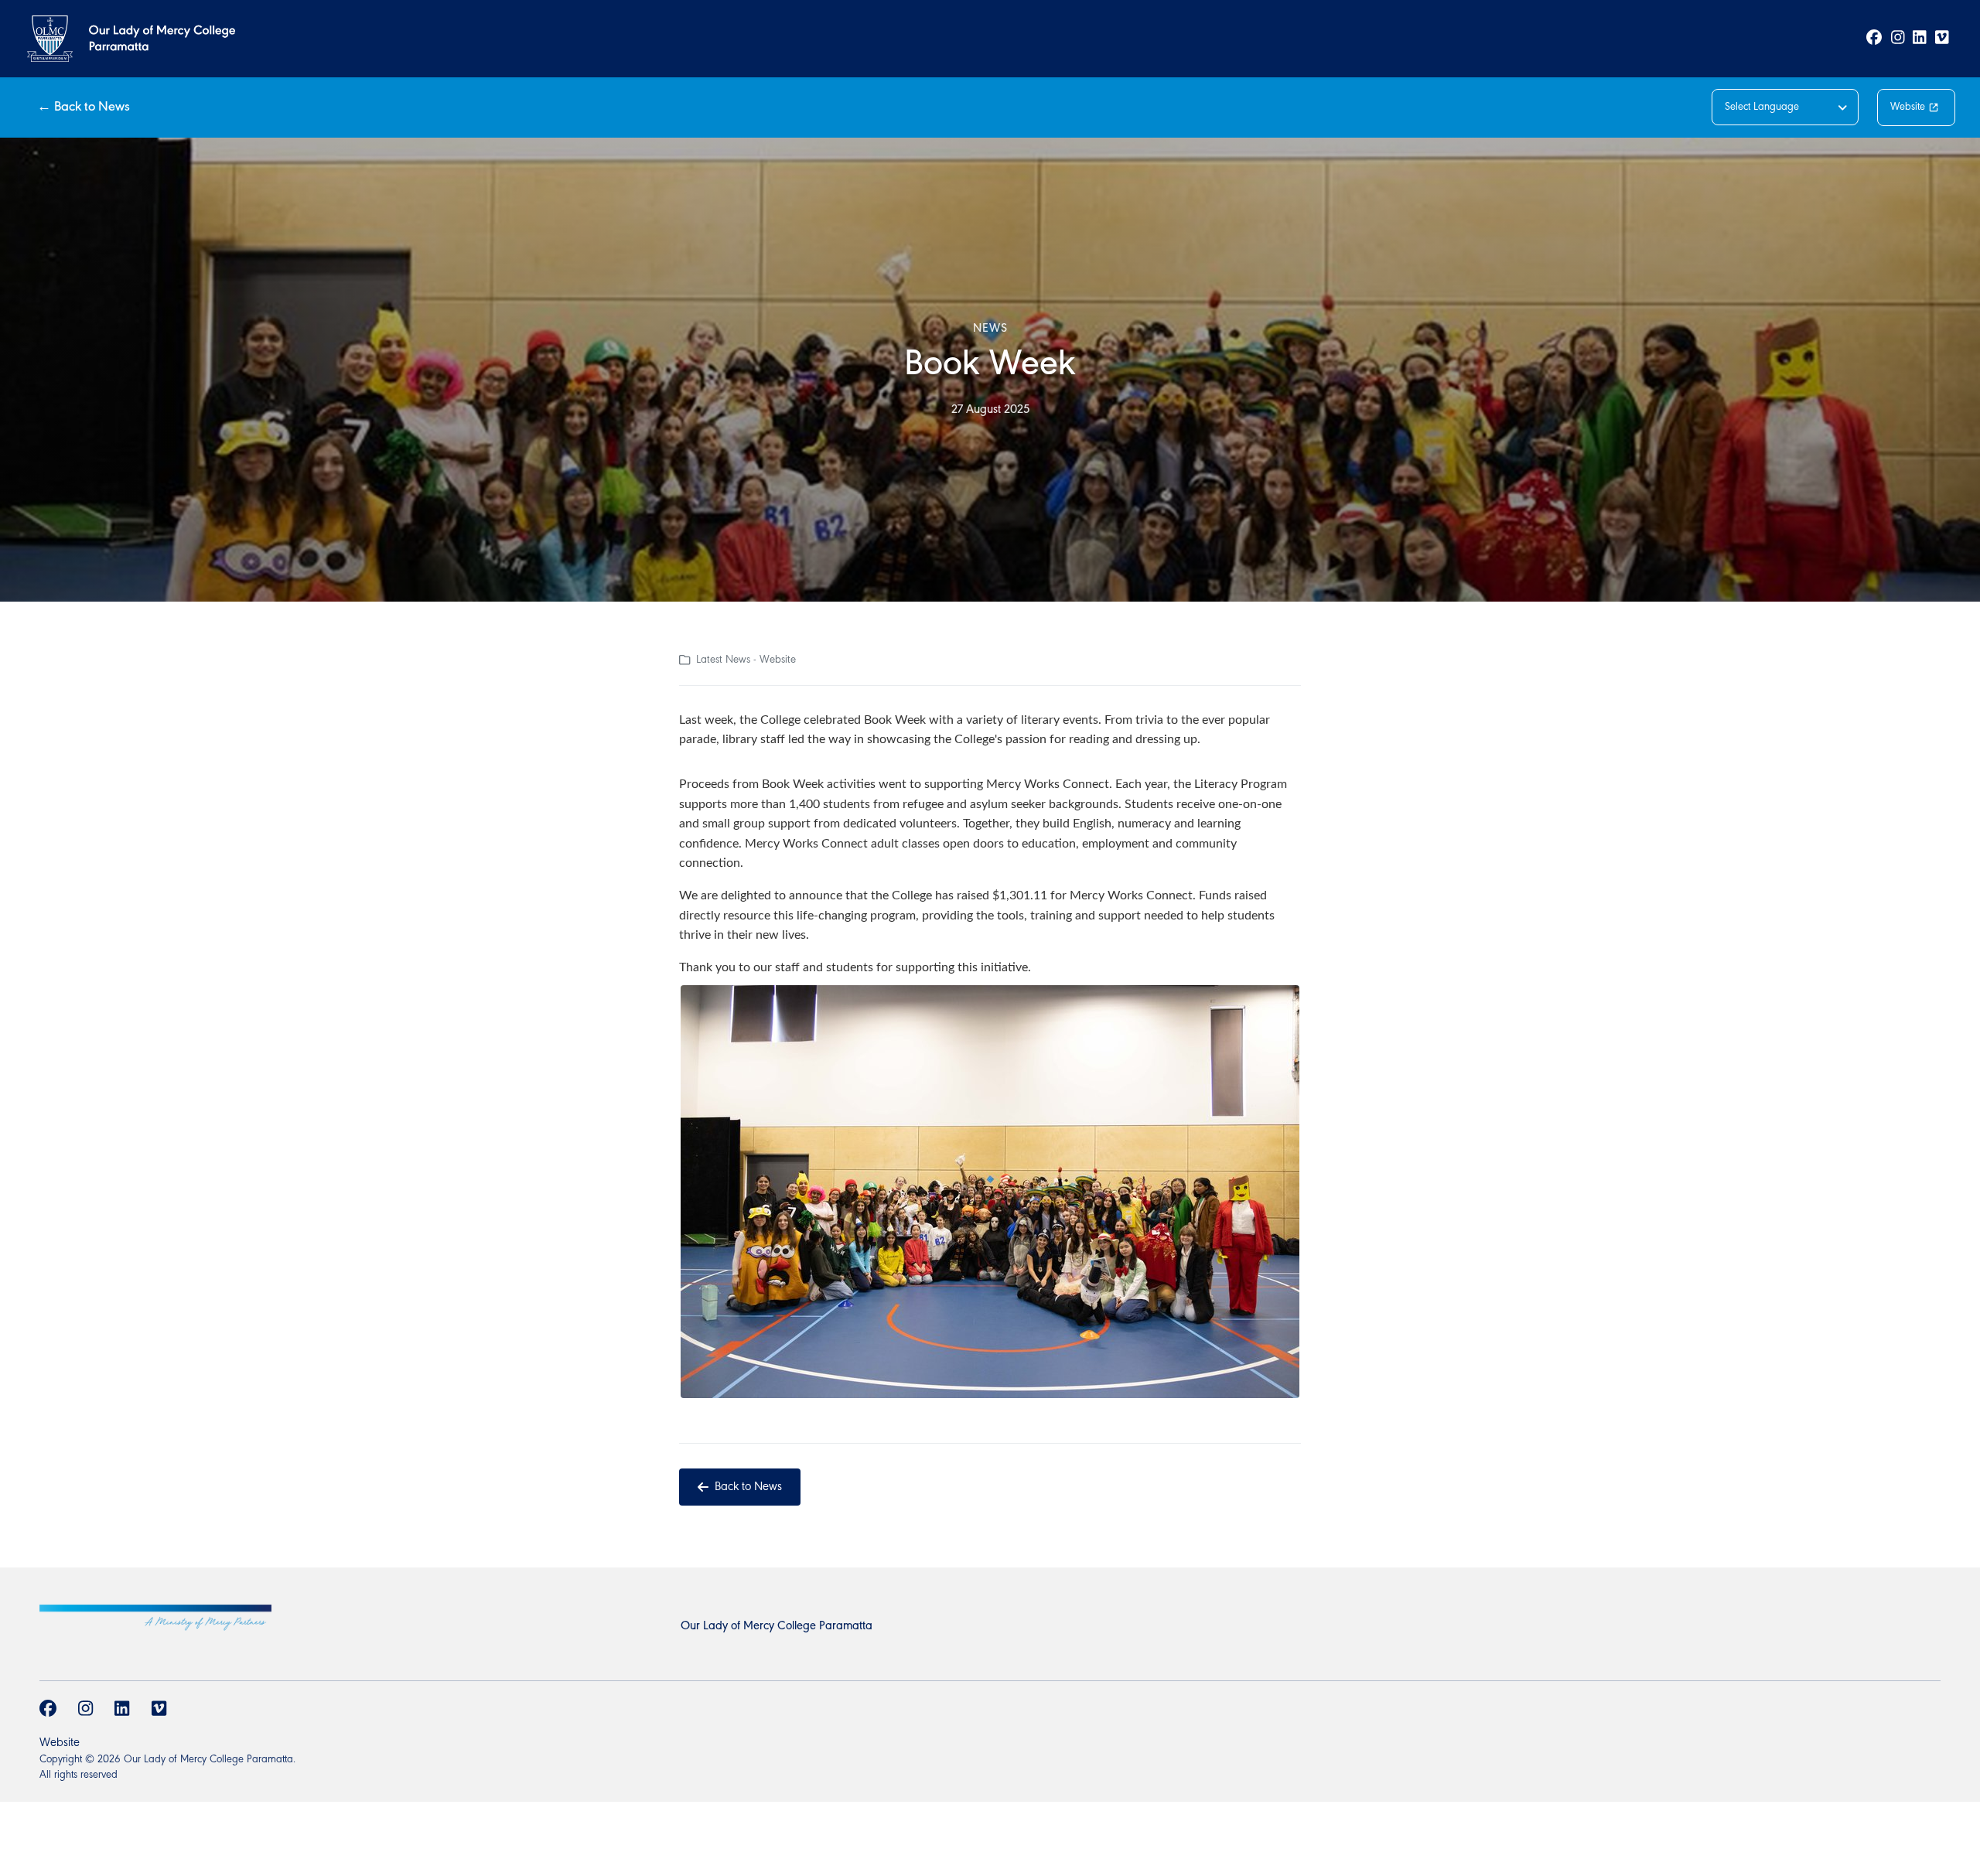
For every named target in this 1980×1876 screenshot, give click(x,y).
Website (1908, 107)
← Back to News (84, 107)
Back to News (748, 1487)
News (990, 329)
